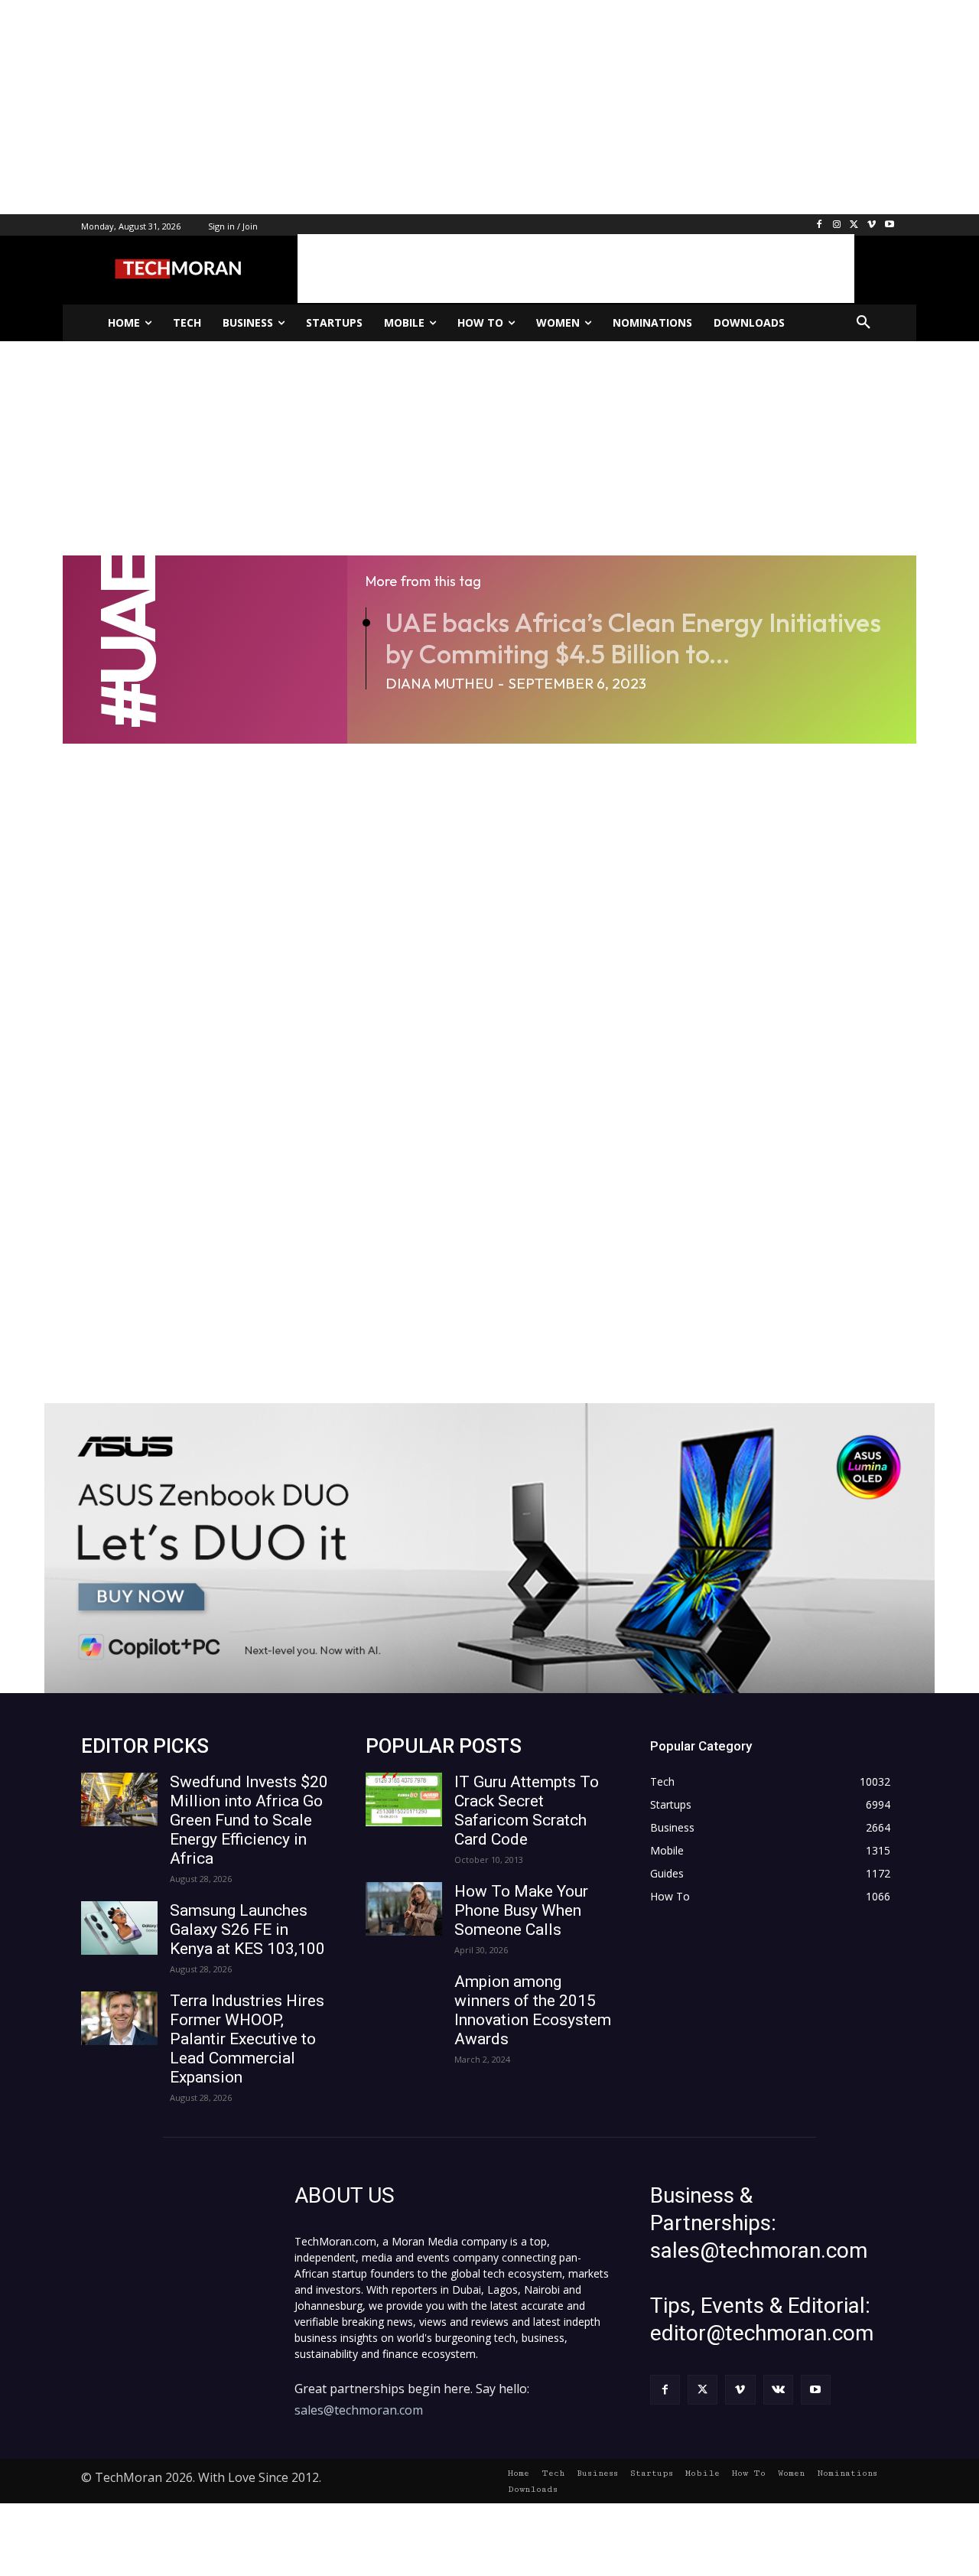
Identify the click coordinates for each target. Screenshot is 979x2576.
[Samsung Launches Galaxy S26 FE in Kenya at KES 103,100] (119, 1928)
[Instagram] (837, 225)
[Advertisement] (459, 107)
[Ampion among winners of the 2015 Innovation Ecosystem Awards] (404, 1999)
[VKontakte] (778, 2390)
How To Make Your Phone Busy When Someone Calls (521, 1910)
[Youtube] (889, 225)
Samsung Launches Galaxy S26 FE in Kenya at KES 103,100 (247, 1930)
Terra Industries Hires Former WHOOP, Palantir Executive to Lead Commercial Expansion (247, 2039)
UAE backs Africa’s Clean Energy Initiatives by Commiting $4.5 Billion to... (633, 638)
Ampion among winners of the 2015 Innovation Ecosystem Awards (533, 2010)
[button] (864, 323)
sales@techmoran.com (359, 2410)
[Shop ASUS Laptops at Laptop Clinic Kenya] (489, 1548)
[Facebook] (820, 225)
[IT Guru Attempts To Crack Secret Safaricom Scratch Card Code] (404, 1799)
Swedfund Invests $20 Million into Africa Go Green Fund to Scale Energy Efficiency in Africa (249, 1820)
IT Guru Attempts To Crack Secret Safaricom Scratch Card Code (527, 1811)
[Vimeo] (872, 225)
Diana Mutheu (439, 683)
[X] (855, 225)
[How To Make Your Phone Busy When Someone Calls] (404, 1909)
